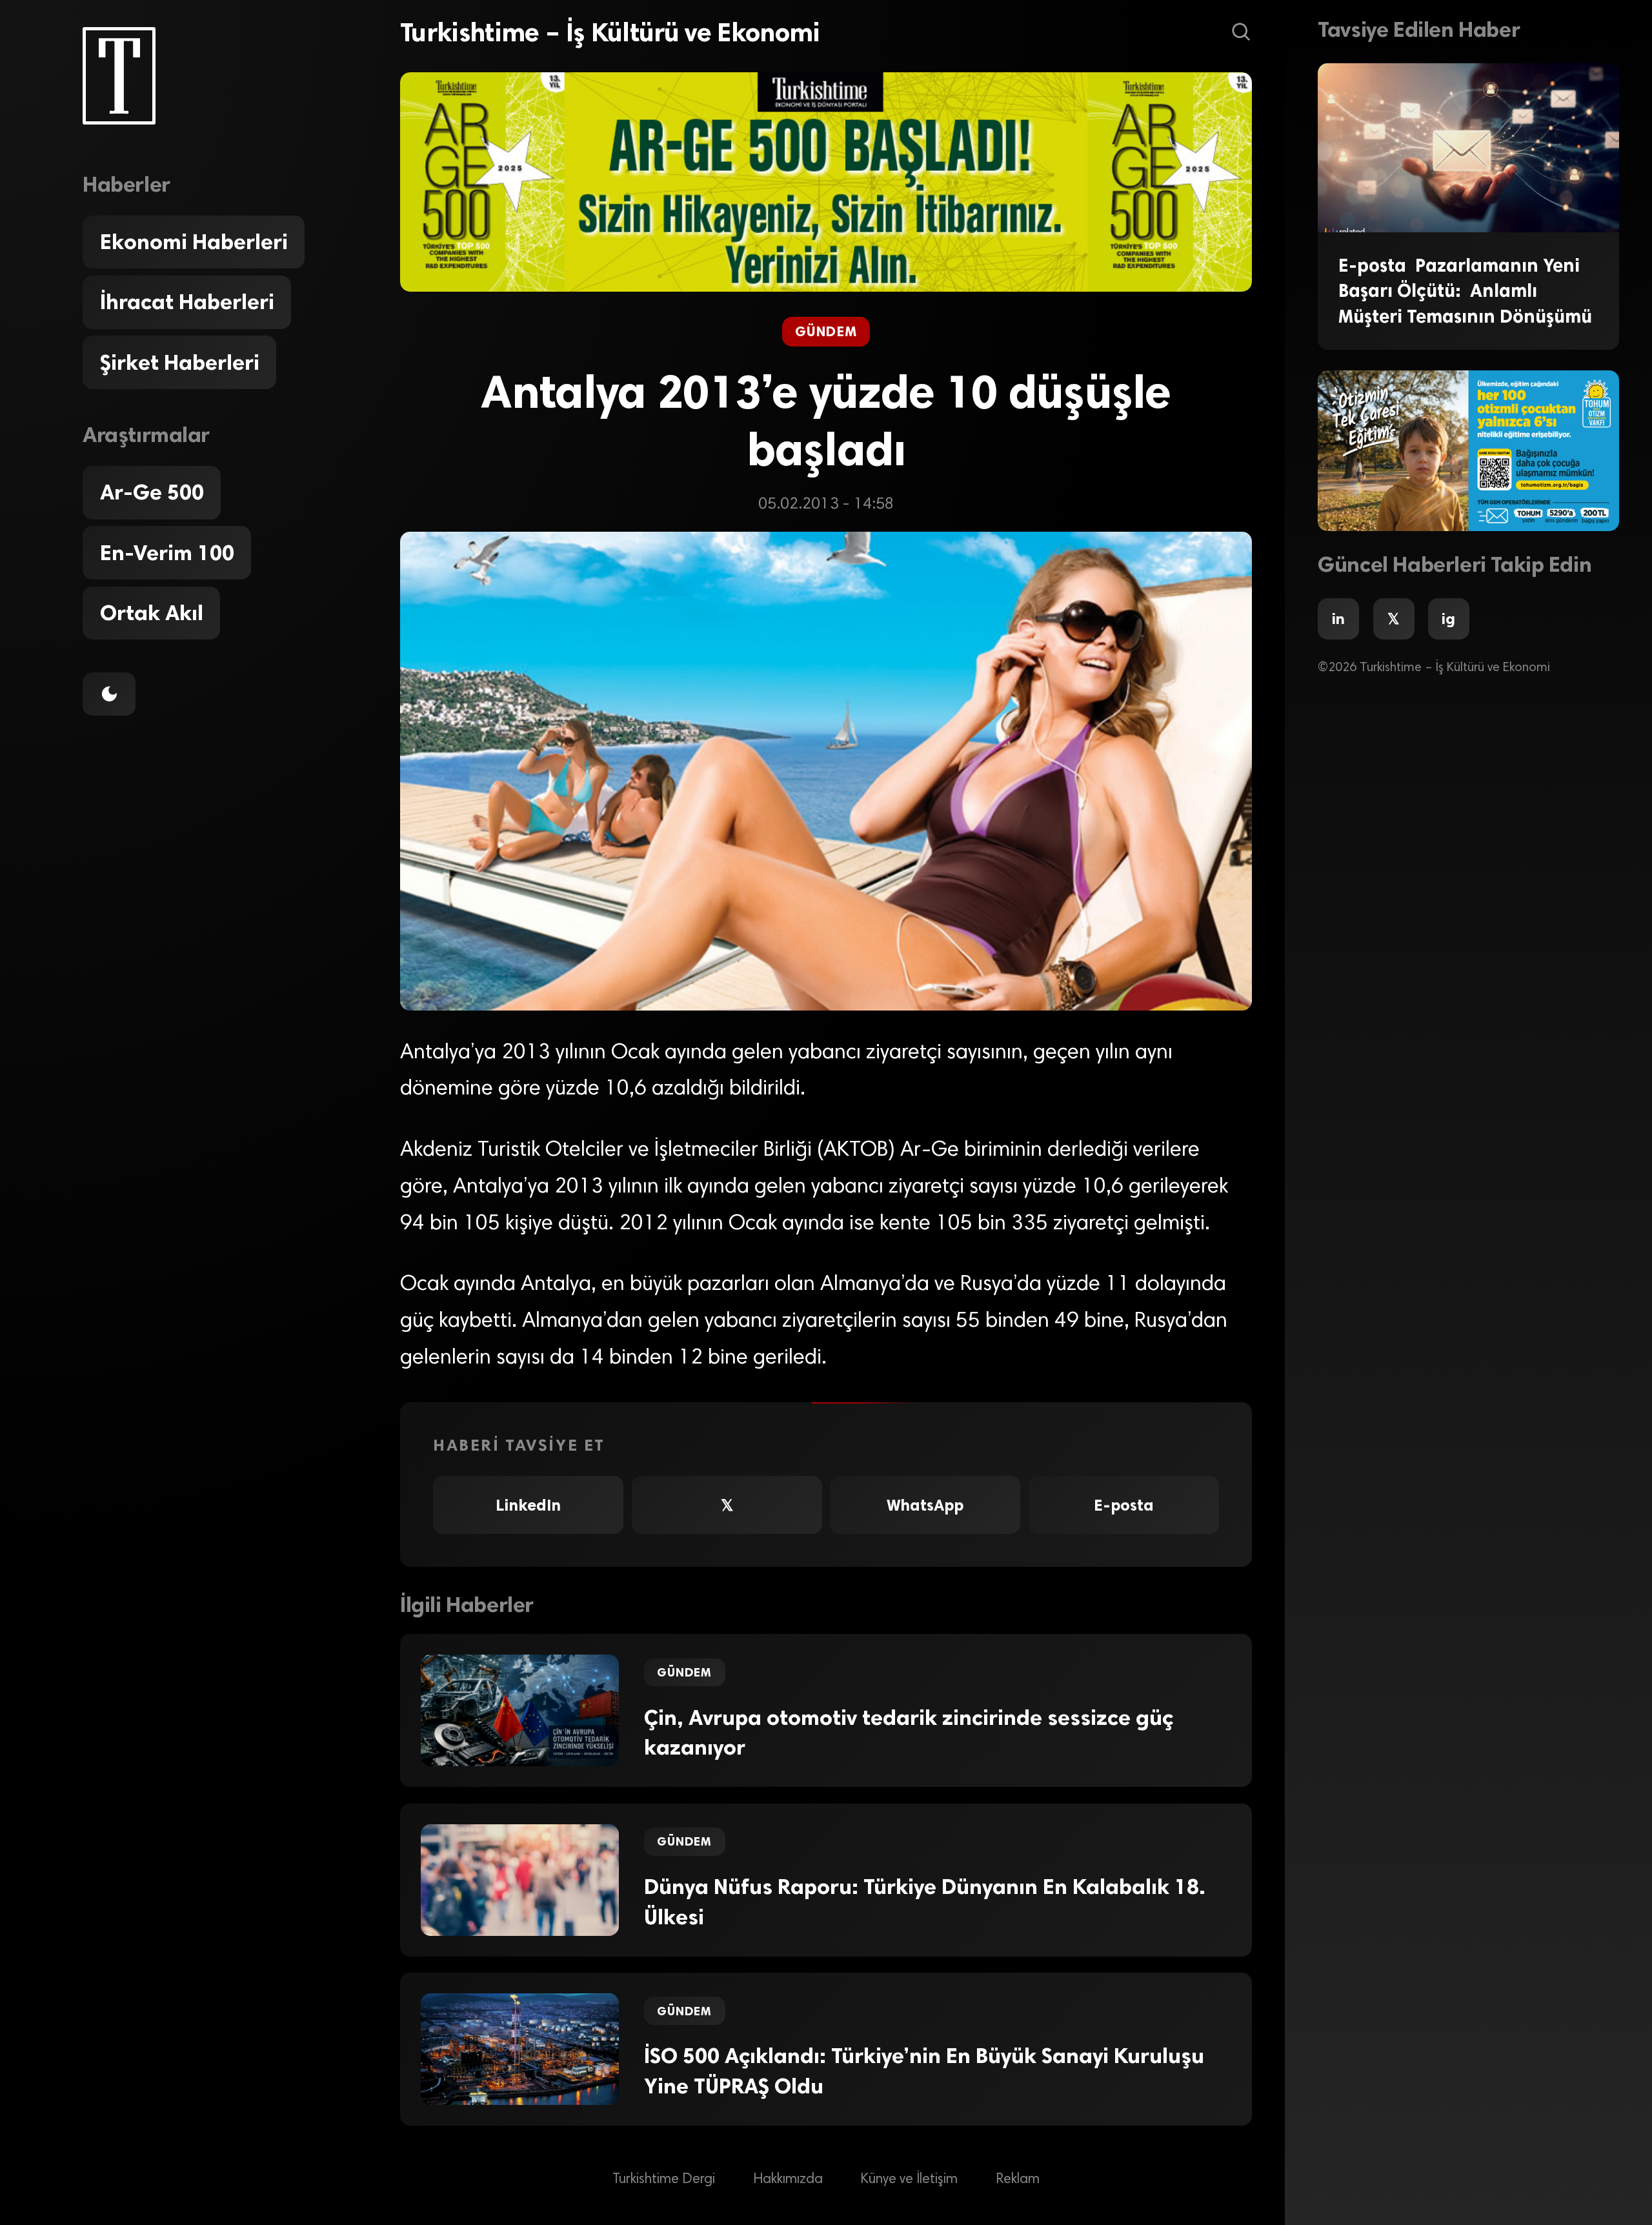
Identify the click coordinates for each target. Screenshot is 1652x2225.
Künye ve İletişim (909, 2179)
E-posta (1124, 1505)
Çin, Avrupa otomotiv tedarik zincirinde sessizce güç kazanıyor (909, 1733)
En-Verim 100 (167, 553)
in (1338, 619)
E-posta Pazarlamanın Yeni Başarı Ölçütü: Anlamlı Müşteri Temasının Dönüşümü (1465, 291)
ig (1448, 619)
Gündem (826, 332)
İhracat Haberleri (187, 302)
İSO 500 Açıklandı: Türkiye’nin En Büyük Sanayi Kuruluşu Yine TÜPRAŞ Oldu (924, 2071)
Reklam (1018, 2179)
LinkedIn (528, 1505)
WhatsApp (925, 1505)
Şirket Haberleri (180, 363)
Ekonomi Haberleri (194, 242)
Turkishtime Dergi (664, 2179)
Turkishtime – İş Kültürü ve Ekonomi (610, 32)
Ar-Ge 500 (152, 492)
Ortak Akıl (152, 613)
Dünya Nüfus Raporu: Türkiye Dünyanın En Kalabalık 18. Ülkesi (925, 1902)
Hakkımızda (788, 2179)
